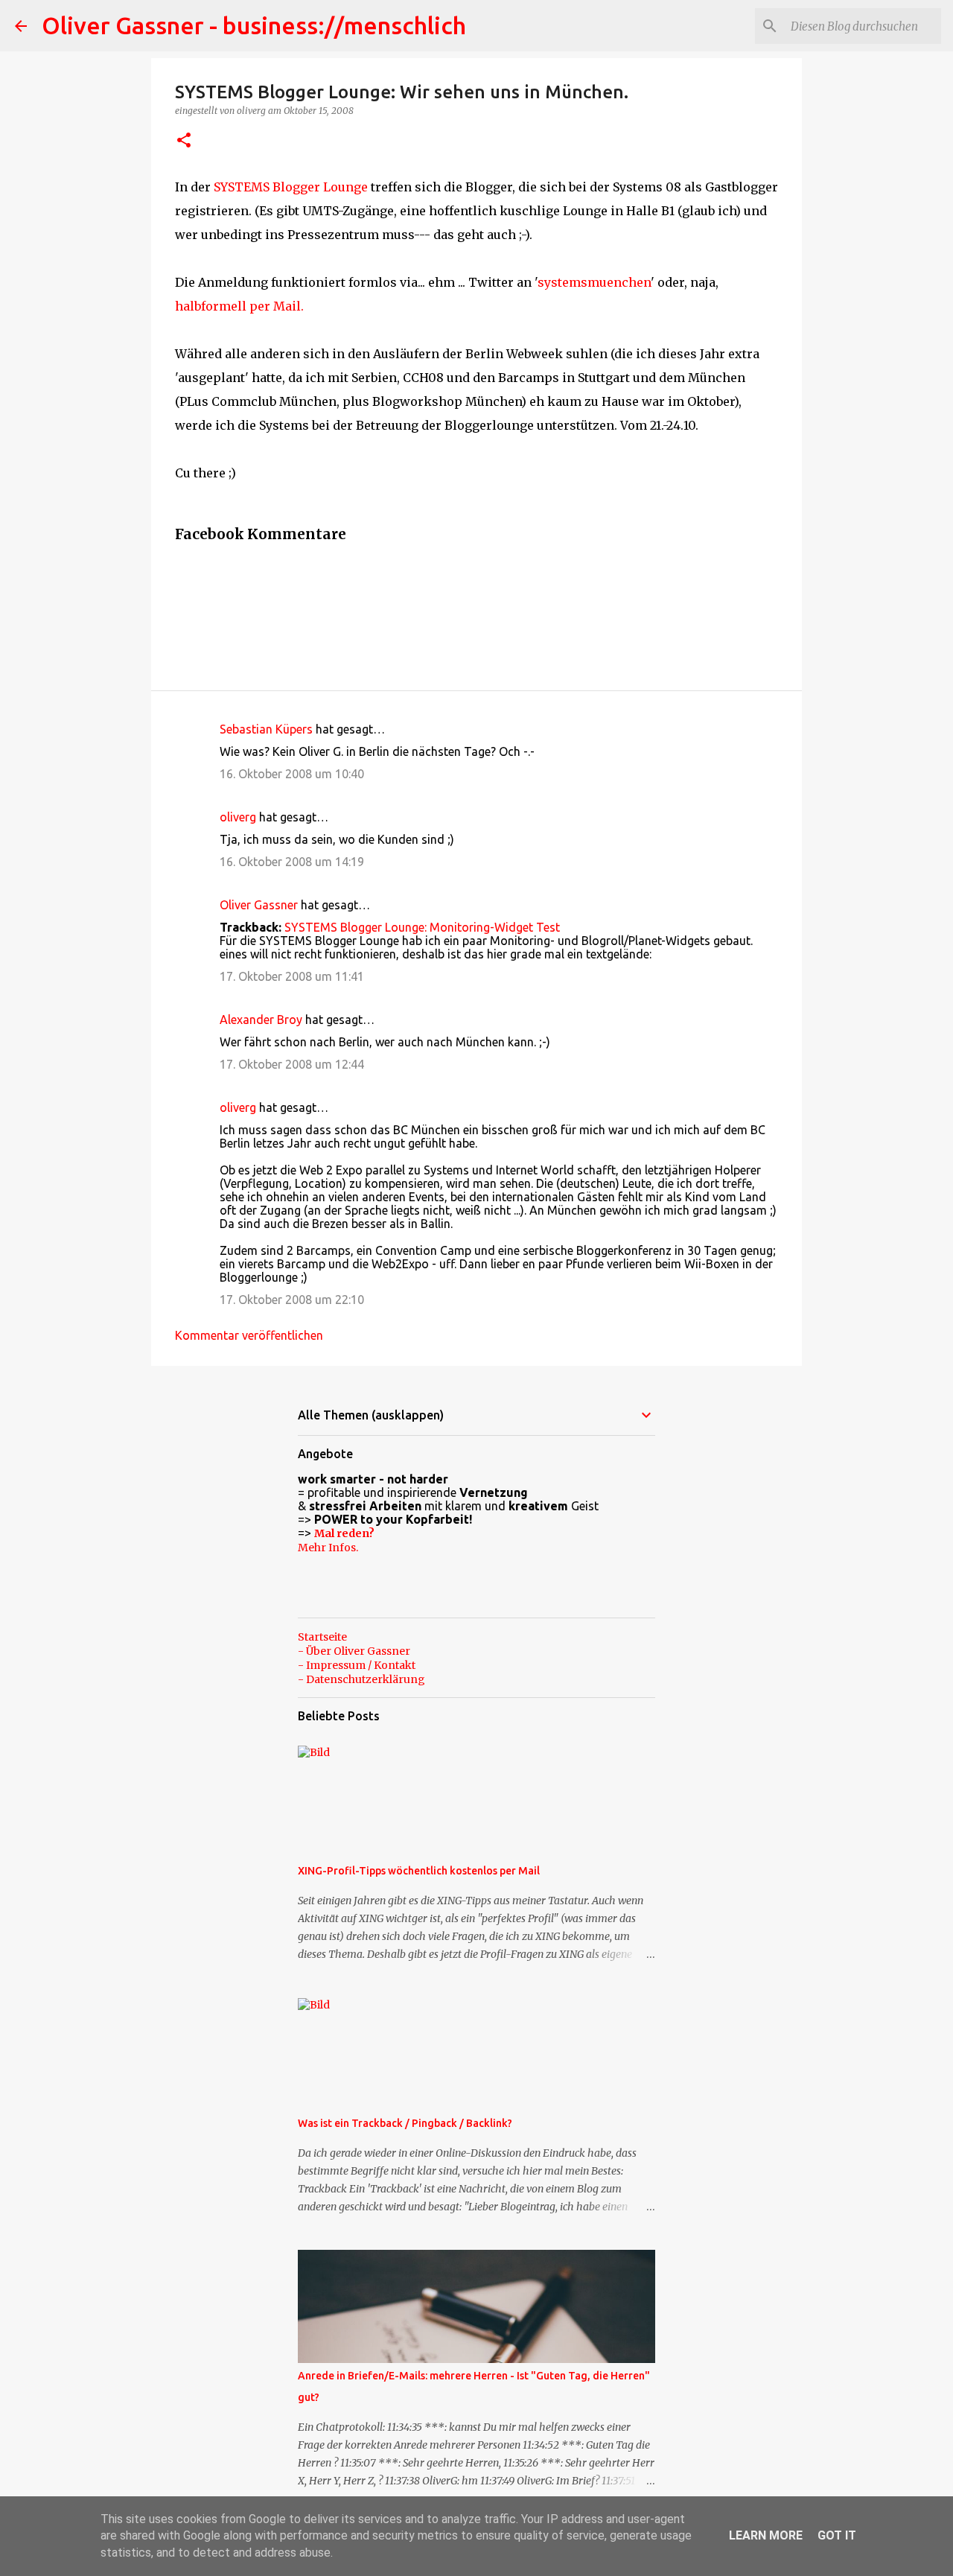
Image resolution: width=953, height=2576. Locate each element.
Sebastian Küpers (266, 729)
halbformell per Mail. (239, 306)
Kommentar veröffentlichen (249, 1335)
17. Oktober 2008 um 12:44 (292, 1064)
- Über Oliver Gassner (354, 1651)
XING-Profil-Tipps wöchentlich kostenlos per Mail (419, 1871)
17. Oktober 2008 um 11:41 (292, 976)
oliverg (238, 817)
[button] (184, 141)
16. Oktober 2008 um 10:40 (292, 774)
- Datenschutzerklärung (361, 1679)
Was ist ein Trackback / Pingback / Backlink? (405, 2123)
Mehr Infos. (328, 1548)
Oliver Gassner (259, 905)
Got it (837, 2535)
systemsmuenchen (594, 282)
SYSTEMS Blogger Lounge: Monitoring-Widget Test (422, 927)
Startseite (322, 1637)
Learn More (766, 2535)
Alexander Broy (261, 1020)
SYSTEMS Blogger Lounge (291, 187)
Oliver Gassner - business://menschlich (254, 25)
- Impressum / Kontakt (357, 1665)
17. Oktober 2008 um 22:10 (292, 1300)
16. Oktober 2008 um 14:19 (292, 862)
